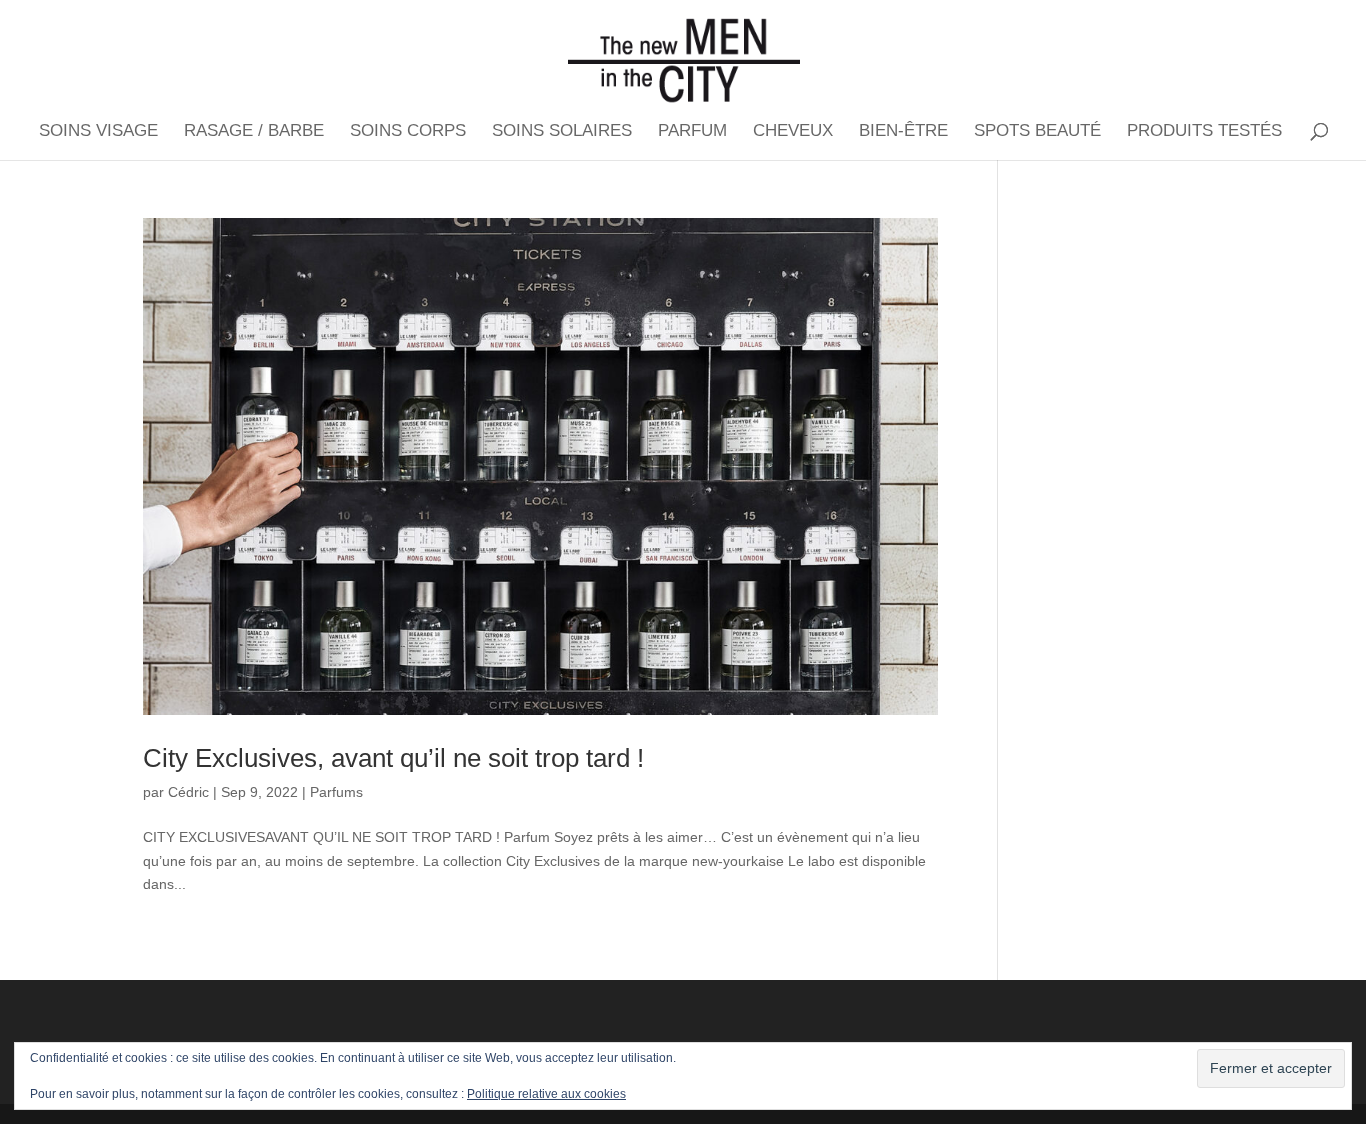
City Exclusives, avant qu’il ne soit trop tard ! (393, 758)
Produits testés (1204, 132)
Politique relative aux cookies (546, 1094)
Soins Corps (408, 132)
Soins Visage (98, 132)
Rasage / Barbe (254, 132)
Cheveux (793, 132)
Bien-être (903, 132)
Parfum (692, 132)
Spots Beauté (1037, 132)
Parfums (336, 792)
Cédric (188, 792)
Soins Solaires (562, 132)
